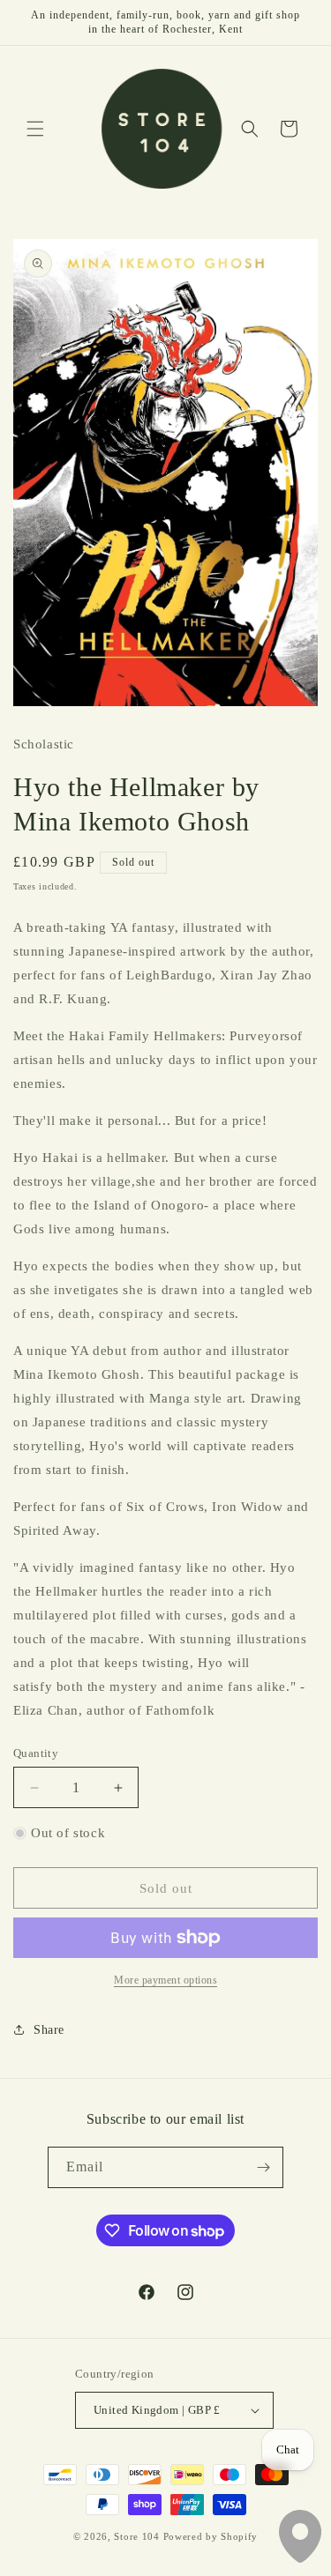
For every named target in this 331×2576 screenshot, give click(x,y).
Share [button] (49, 2030)
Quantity (36, 1753)
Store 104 (136, 2536)
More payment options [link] (165, 1980)
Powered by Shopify (211, 2536)
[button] (35, 129)
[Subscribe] (263, 2167)
